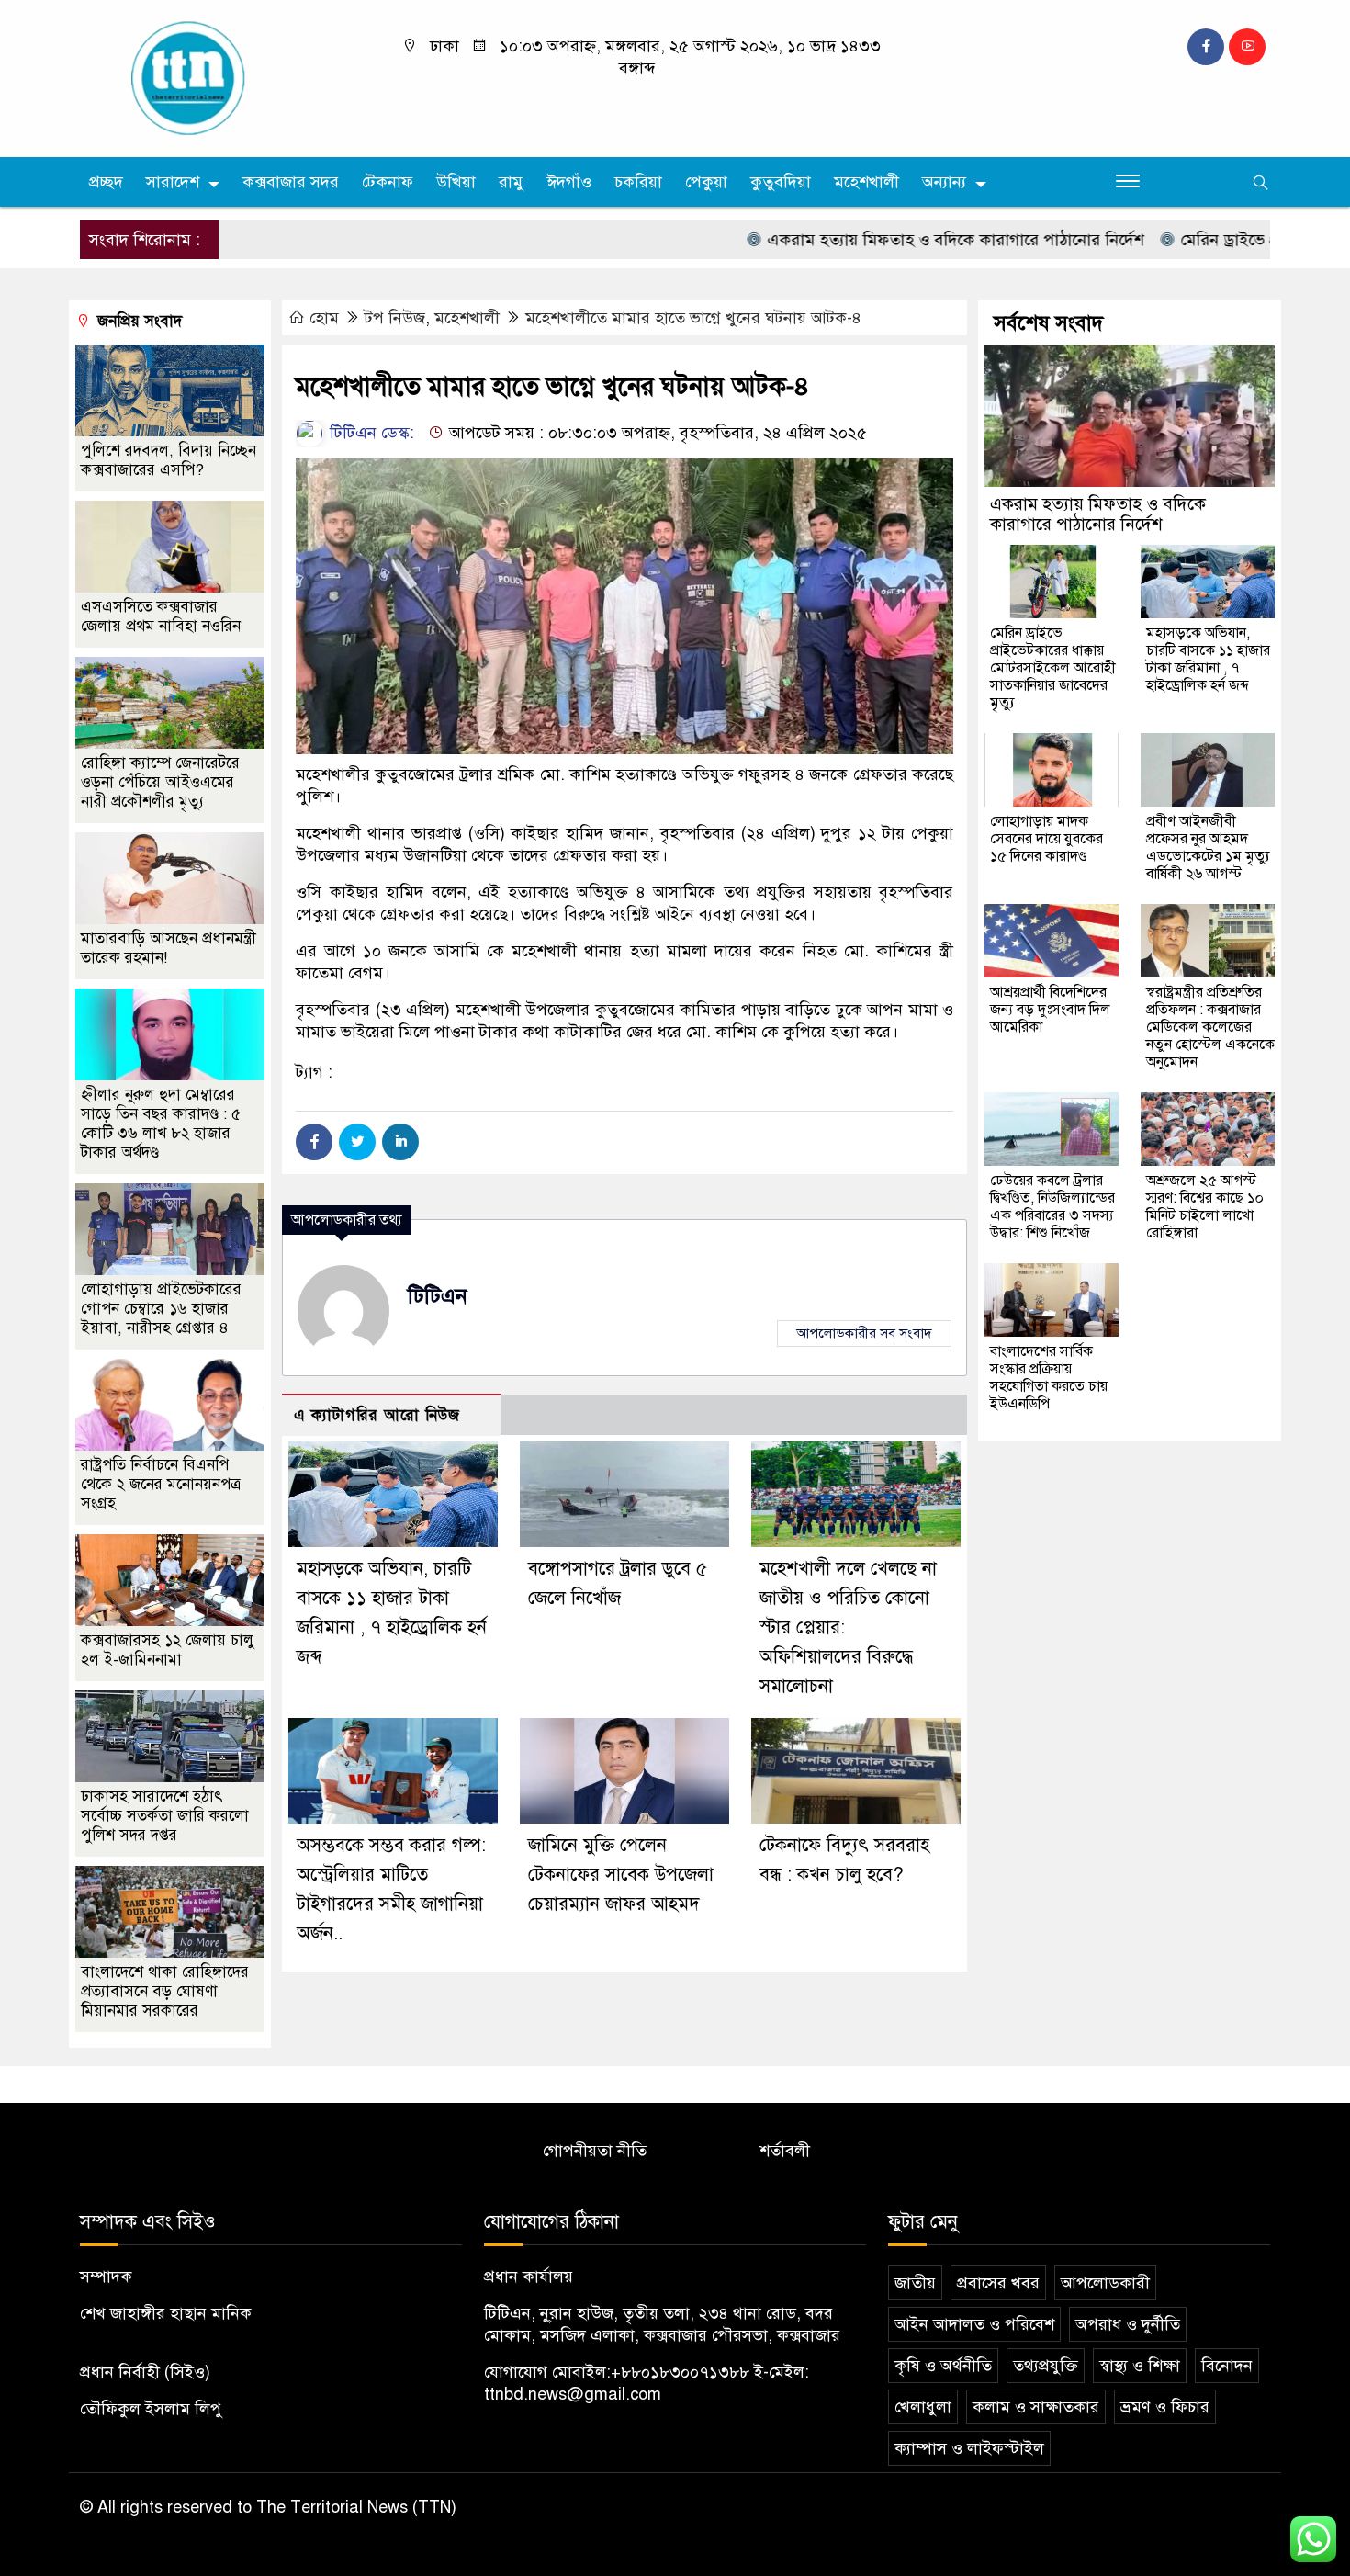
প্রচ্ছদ (106, 182)
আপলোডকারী (1105, 2283)
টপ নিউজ (395, 318)
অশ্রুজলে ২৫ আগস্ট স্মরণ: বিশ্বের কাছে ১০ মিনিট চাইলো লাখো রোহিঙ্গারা (1205, 1207)
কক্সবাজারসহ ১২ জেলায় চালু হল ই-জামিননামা (168, 1650)
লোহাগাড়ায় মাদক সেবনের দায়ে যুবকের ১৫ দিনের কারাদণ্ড (1046, 839)
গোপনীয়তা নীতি (595, 2151)
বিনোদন (1227, 2366)
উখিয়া (456, 182)
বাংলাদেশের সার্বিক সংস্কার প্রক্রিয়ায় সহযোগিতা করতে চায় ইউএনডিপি (1049, 1378)
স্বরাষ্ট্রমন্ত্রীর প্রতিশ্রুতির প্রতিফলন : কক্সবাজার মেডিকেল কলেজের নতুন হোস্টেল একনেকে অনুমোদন (1210, 1027)
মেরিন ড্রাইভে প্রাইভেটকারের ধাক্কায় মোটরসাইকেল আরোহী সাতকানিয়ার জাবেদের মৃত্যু (1053, 668)
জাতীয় (915, 2283)
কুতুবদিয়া (781, 182)
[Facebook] (314, 1142)
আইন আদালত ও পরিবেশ (974, 2324)
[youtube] (1247, 47)
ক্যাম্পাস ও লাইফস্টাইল (969, 2448)
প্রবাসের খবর (998, 2283)
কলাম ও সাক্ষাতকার (1036, 2407)
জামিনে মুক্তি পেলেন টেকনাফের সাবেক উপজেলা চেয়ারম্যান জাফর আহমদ (621, 1875)
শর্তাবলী (785, 2151)
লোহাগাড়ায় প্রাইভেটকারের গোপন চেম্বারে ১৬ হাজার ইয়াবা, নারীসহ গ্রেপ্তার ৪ (161, 1309)
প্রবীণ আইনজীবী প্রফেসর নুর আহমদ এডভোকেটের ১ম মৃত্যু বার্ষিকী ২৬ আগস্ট (1208, 847)
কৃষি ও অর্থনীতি (943, 2366)
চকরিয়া (638, 182)
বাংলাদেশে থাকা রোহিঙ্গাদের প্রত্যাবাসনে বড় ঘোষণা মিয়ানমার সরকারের (165, 1991)
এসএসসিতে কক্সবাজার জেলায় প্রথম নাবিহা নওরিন (161, 616)
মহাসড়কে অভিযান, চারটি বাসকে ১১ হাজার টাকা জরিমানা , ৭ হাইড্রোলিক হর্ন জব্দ (1208, 659)
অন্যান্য (944, 182)
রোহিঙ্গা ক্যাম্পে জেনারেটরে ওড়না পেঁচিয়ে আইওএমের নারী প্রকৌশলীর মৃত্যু (160, 782)
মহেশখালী (866, 182)
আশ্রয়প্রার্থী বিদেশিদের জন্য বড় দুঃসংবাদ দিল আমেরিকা (1050, 1010)
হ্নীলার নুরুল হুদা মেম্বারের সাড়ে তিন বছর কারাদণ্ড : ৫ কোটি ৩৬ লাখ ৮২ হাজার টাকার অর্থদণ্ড (161, 1124)
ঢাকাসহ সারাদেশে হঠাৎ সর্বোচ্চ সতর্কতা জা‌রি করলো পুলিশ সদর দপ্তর (165, 1816)
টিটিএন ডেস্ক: (370, 433)
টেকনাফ (388, 182)
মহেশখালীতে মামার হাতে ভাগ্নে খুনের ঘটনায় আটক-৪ (693, 318)
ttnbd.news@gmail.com (573, 2394)
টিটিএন (438, 1296)
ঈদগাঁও (569, 182)
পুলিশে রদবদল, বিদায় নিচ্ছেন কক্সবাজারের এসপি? (169, 460)
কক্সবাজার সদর (291, 182)
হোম (324, 318)
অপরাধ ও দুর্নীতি (1128, 2324)
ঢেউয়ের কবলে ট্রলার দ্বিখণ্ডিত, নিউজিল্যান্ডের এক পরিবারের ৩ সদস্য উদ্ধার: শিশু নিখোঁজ (1052, 1207)
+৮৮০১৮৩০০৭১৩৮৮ (680, 2372)
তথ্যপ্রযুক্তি (1046, 2366)
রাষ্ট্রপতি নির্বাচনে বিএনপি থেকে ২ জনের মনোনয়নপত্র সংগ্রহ (161, 1484)
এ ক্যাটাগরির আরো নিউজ (377, 1415)
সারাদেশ (173, 182)
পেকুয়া (706, 182)
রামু (511, 182)
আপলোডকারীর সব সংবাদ (864, 1333)
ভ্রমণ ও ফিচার (1165, 2407)
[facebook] (1206, 47)
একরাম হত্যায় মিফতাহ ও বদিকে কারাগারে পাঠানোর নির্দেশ (888, 240)
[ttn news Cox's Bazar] (220, 77)
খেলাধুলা (923, 2407)
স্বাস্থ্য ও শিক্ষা (1140, 2366)
